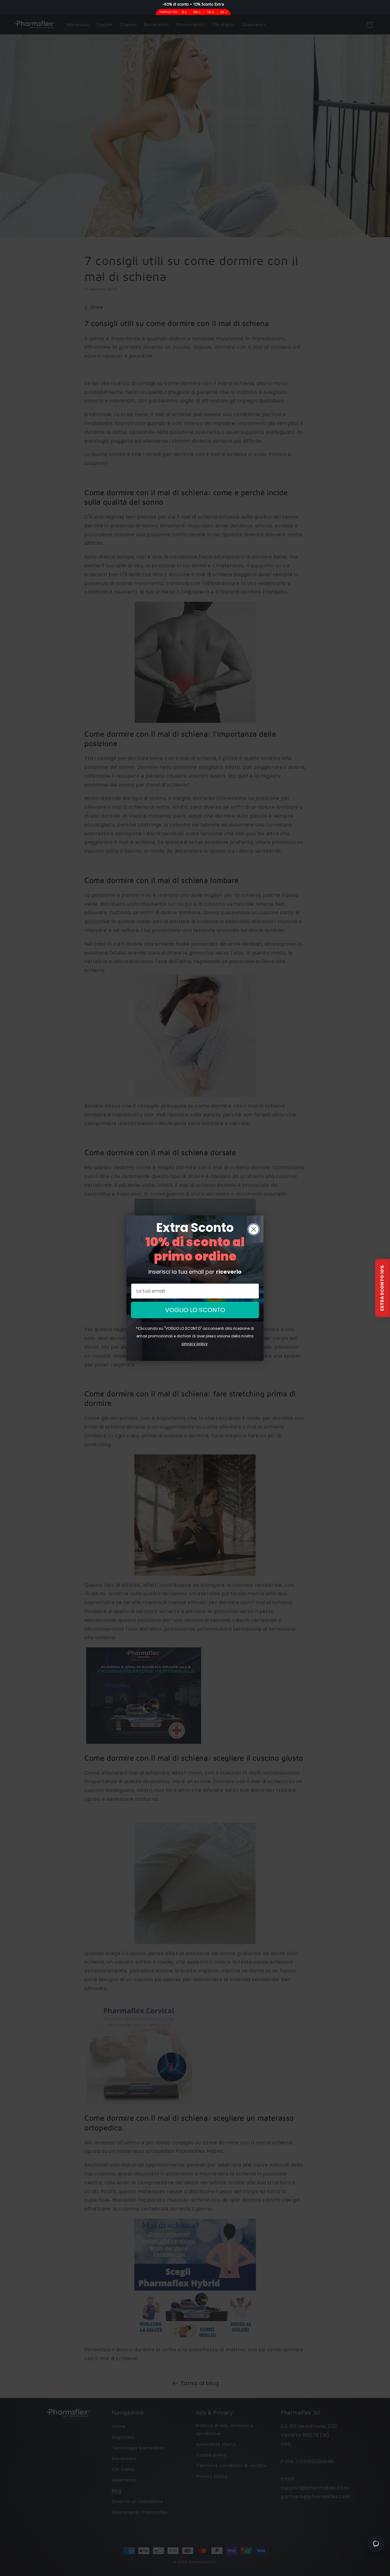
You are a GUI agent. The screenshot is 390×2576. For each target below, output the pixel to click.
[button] (382, 1288)
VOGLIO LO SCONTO (195, 1310)
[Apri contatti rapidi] (376, 2544)
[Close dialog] (254, 1229)
